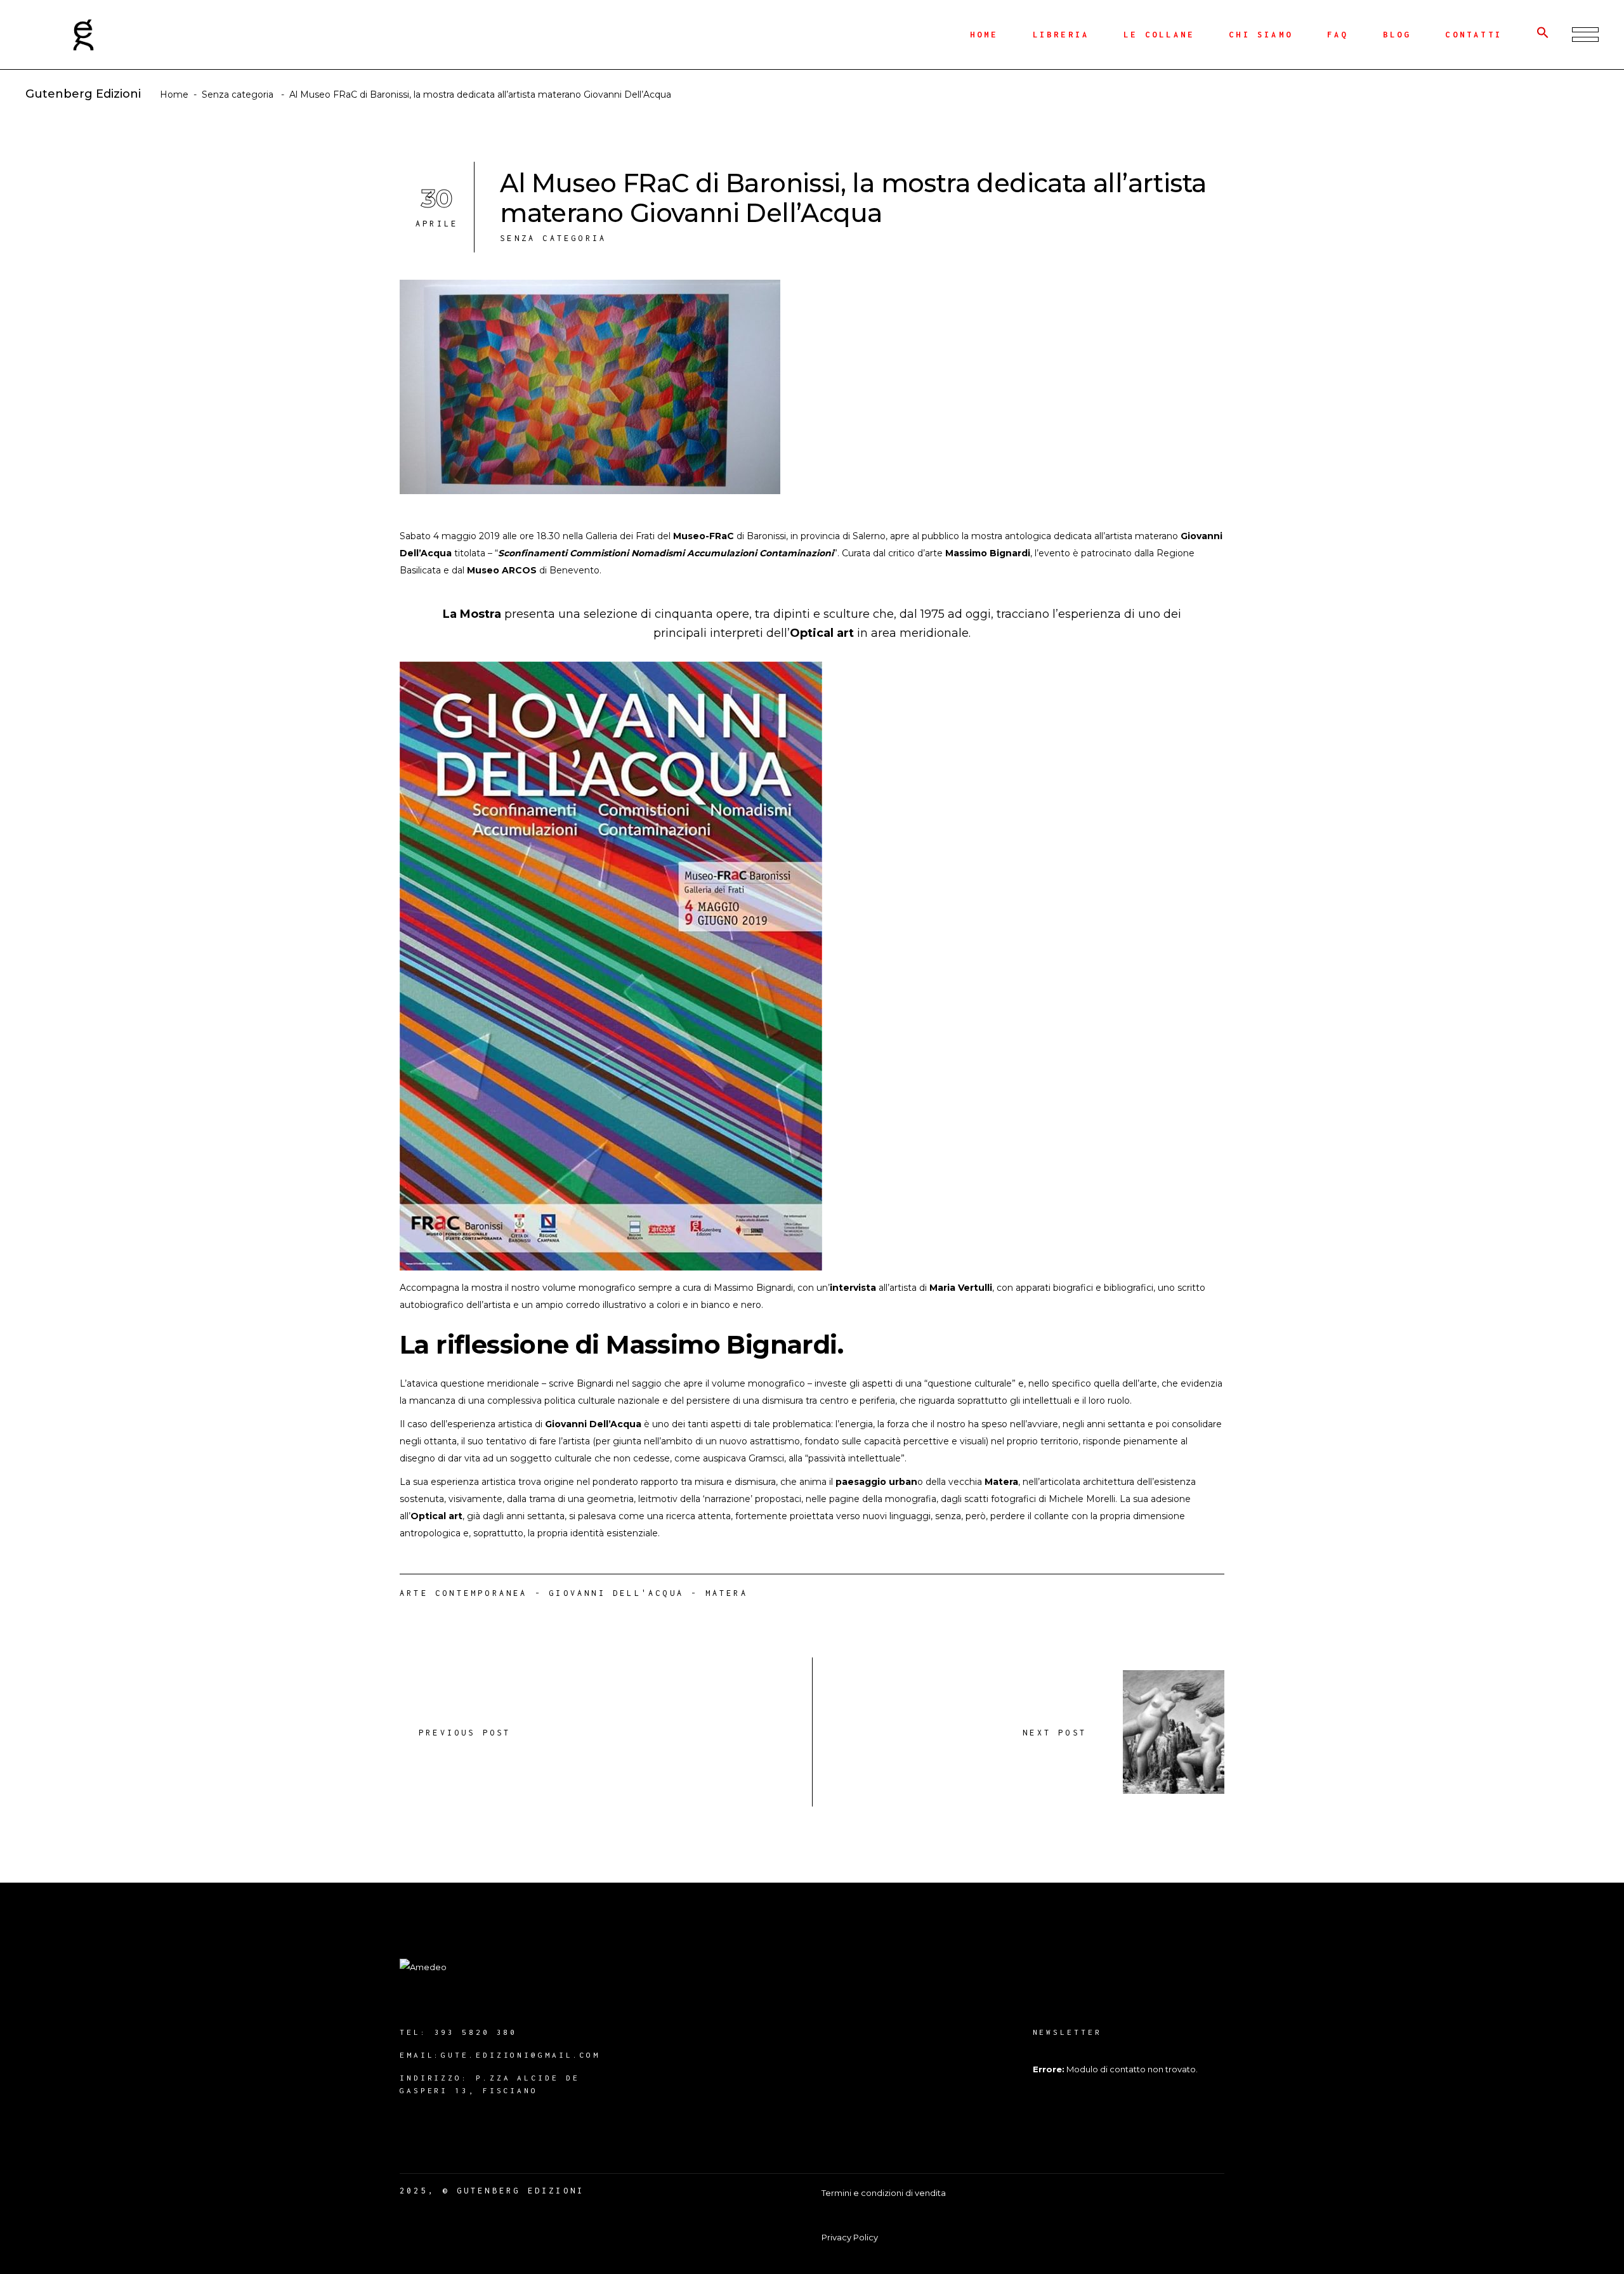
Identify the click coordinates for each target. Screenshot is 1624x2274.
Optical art (822, 633)
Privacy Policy (850, 2237)
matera (727, 1593)
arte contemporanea (464, 1593)
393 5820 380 (476, 2032)
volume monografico (758, 1383)
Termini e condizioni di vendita (884, 2193)
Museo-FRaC (704, 536)
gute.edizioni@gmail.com (521, 2055)
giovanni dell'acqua (616, 1593)
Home (174, 95)
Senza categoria (238, 95)
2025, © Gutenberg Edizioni (492, 2191)
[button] (1543, 35)
